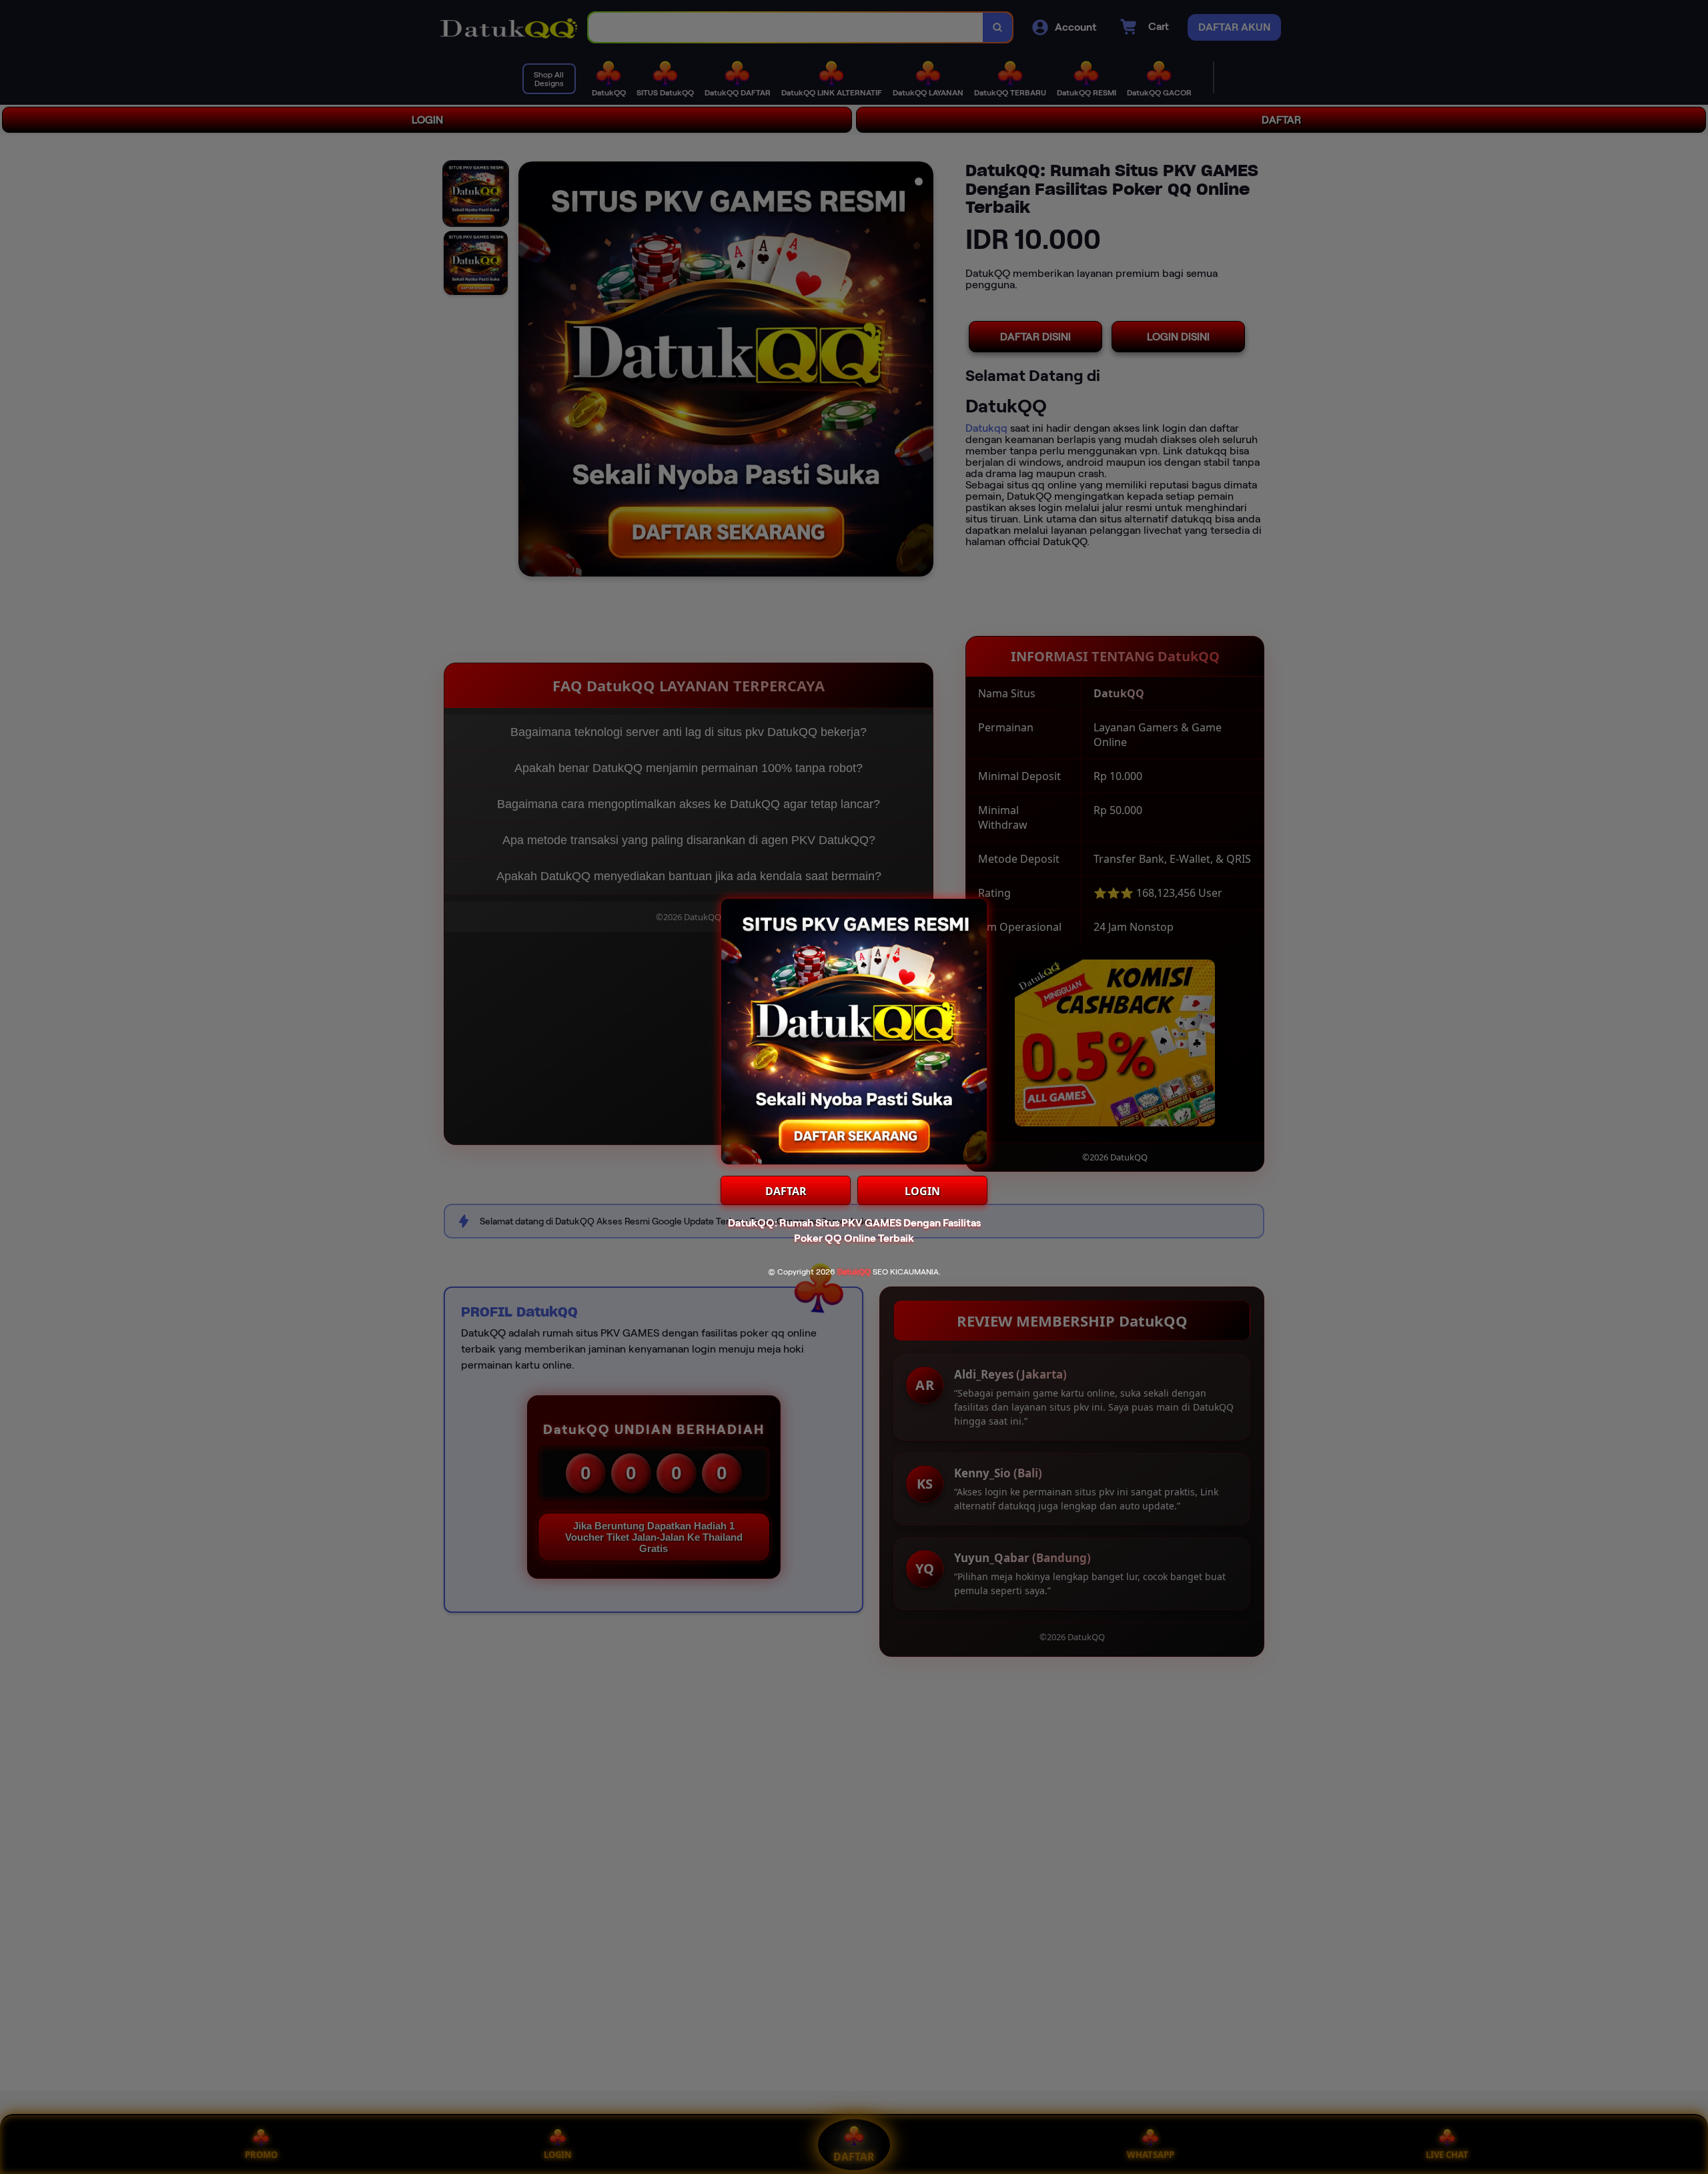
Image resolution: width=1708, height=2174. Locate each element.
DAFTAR (786, 1191)
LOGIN (922, 1191)
